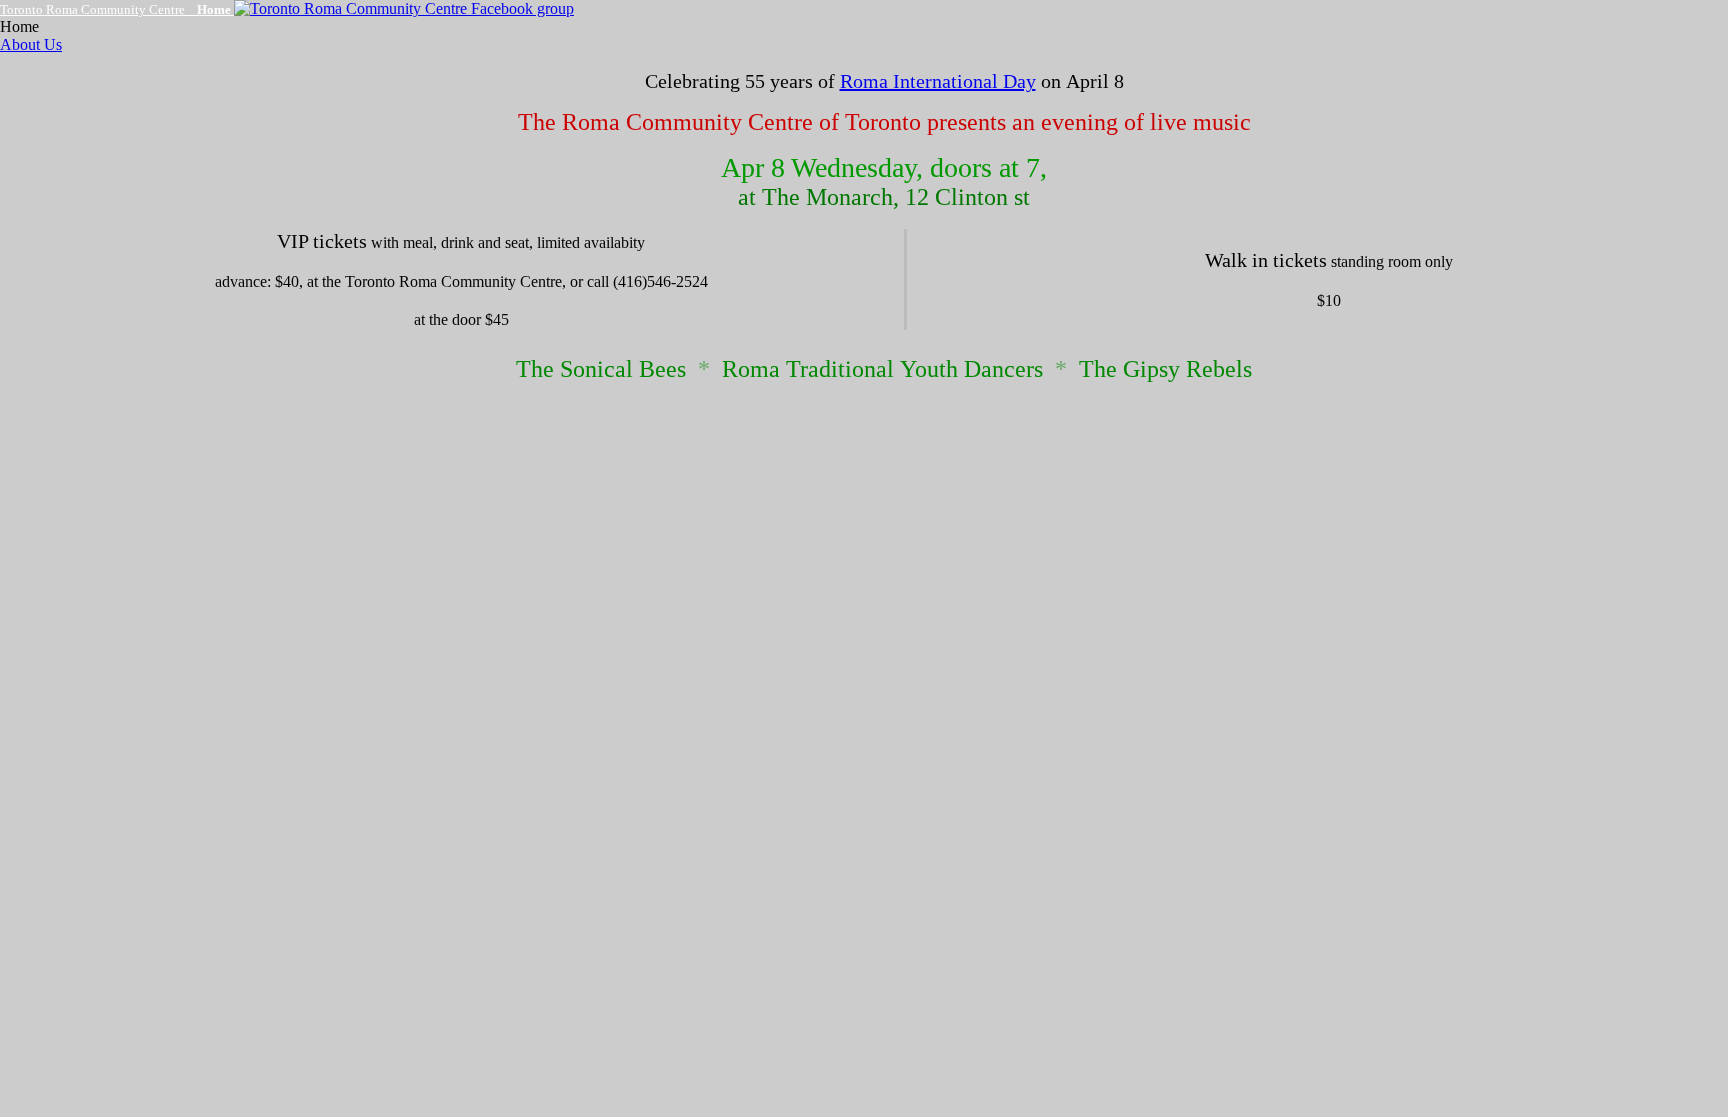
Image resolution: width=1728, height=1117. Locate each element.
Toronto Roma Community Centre (115, 9)
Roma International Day (938, 81)
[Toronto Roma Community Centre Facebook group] (404, 8)
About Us (31, 44)
